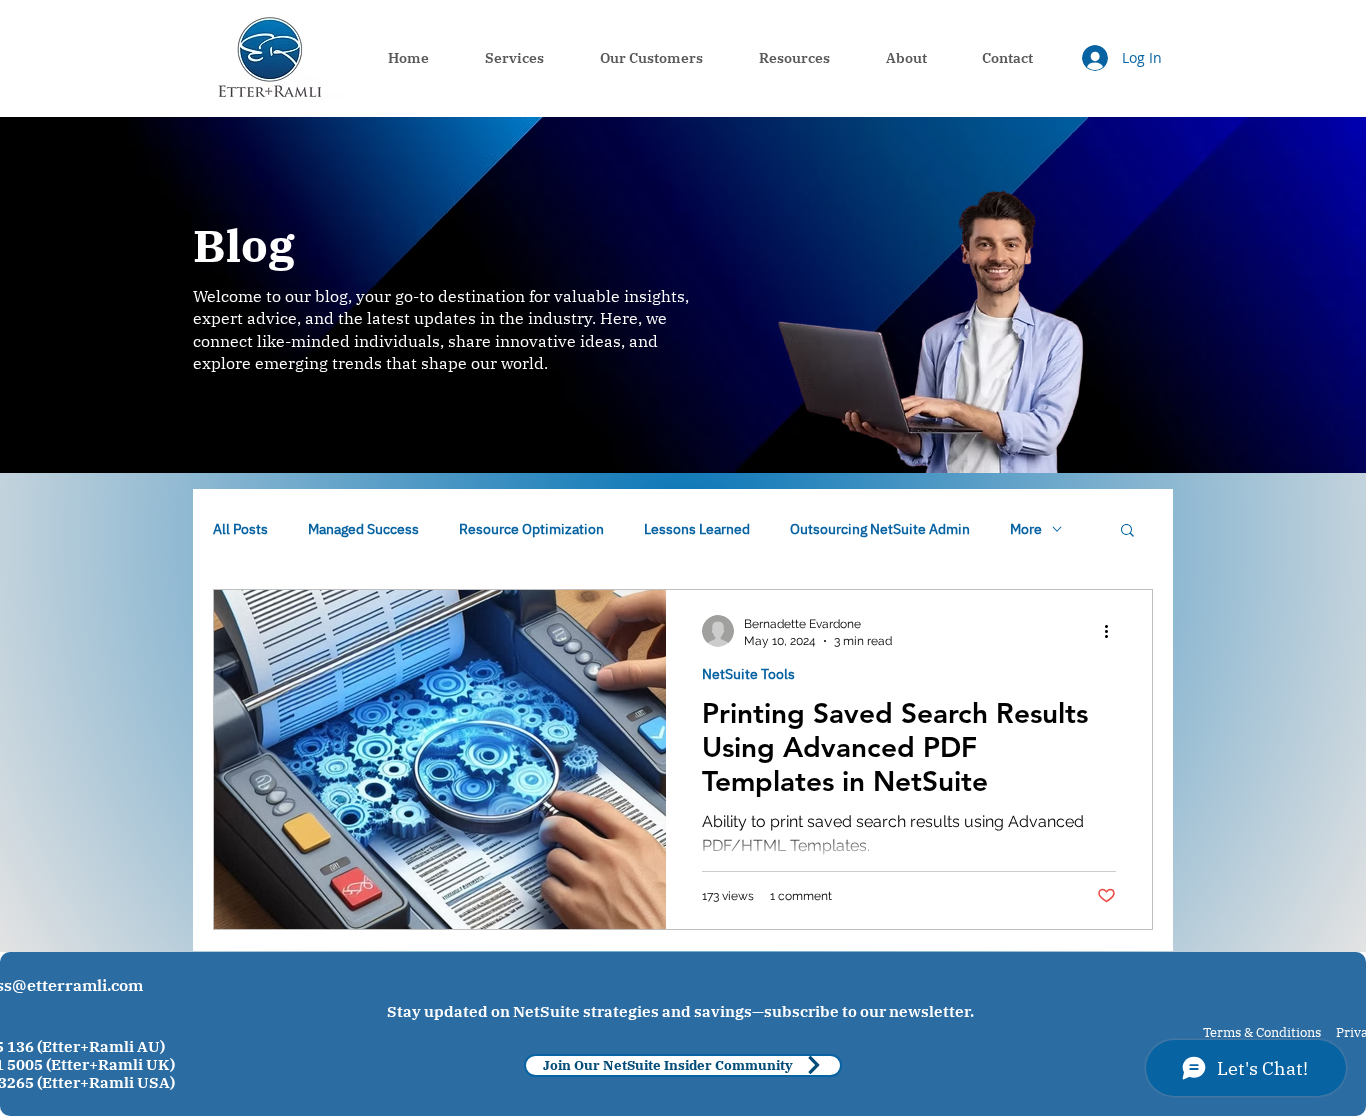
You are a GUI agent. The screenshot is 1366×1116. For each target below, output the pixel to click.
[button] (1127, 531)
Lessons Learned (697, 529)
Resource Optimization (531, 529)
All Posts (240, 529)
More (1026, 529)
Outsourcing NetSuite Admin (880, 529)
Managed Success (363, 529)
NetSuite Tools (748, 674)
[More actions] (1113, 631)
